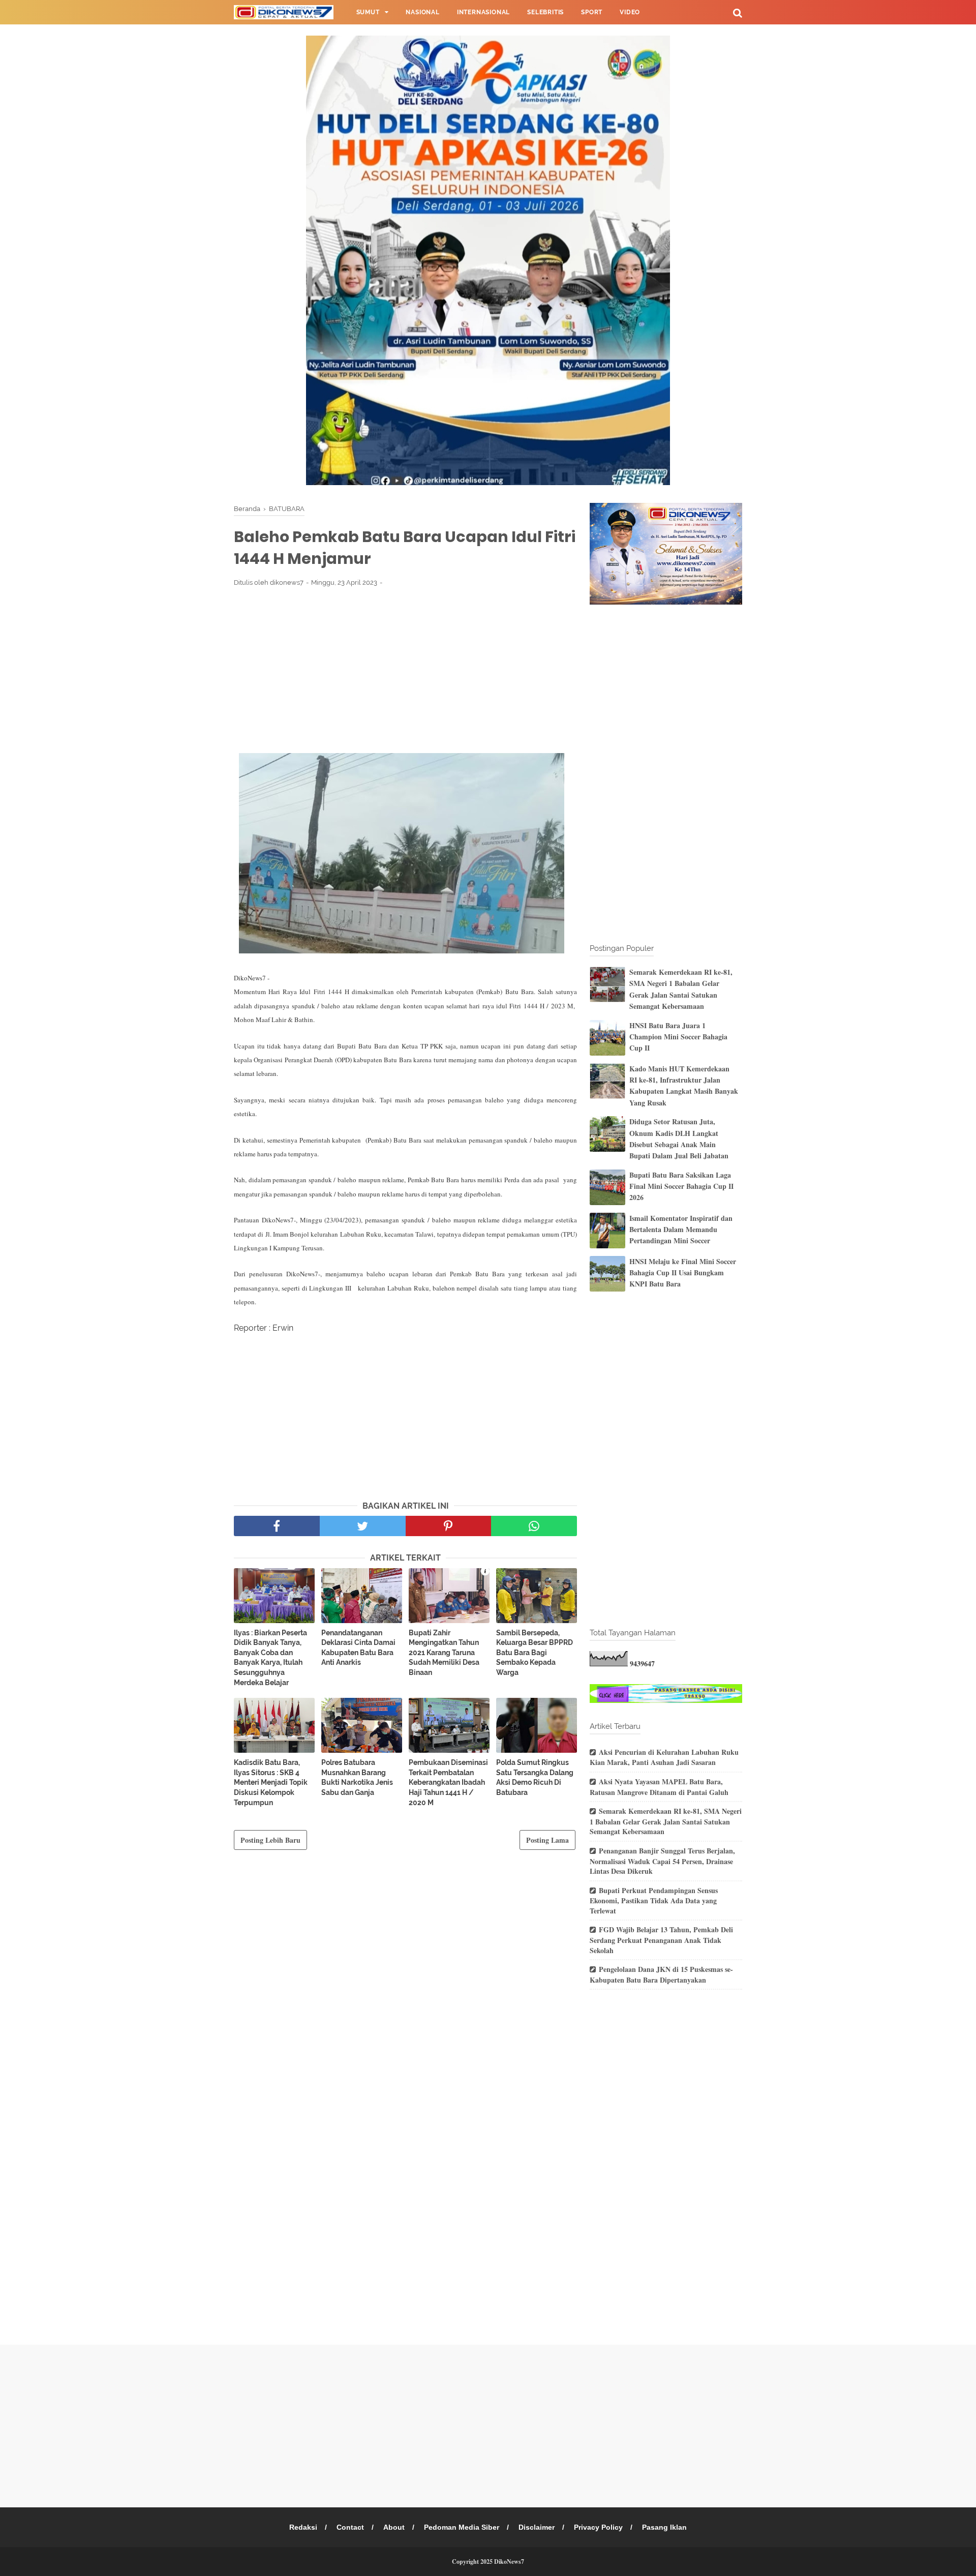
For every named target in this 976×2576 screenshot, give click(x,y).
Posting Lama (547, 1840)
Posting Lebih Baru (270, 1840)
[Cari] (738, 12)
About (394, 2527)
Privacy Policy (598, 2527)
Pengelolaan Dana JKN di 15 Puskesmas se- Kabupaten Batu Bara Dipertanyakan (661, 1974)
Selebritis (545, 12)
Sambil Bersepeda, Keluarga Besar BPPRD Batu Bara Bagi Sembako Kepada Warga (535, 1653)
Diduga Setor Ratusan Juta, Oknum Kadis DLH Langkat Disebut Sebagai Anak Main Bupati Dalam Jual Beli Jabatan (679, 1139)
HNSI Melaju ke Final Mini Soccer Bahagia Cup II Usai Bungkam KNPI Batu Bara (683, 1273)
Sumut (368, 12)
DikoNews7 (509, 2562)
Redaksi (303, 2527)
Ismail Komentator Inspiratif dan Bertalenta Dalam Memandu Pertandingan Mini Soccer (681, 1230)
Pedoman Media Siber (462, 2527)
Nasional (422, 12)
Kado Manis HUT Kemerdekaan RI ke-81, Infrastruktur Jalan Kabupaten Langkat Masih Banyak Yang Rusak (684, 1086)
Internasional (483, 12)
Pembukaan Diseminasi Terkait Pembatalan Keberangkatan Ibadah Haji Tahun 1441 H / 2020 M (448, 1782)
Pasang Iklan (664, 2527)
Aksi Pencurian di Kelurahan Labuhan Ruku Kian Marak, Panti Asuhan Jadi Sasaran (664, 1757)
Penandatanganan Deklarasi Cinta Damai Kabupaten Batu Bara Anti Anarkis (358, 1648)
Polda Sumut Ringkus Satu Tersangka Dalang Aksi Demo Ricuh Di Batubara (535, 1777)
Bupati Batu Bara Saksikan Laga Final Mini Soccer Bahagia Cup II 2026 (681, 1186)
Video (630, 12)
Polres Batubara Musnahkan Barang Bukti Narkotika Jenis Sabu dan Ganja (357, 1777)
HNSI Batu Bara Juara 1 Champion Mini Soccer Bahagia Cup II (678, 1037)
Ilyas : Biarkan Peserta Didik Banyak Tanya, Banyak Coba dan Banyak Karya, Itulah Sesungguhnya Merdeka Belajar (270, 1658)
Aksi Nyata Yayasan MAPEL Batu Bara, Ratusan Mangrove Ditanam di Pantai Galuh (659, 1787)
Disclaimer (537, 2527)
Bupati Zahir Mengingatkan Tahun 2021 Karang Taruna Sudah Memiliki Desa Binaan (444, 1653)
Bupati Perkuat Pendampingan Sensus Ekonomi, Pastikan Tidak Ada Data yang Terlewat (654, 1900)
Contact (350, 2527)
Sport (592, 12)
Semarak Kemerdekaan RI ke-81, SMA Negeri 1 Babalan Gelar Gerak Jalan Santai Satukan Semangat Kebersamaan (681, 989)
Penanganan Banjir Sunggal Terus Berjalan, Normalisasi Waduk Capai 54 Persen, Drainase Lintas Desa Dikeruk (662, 1861)
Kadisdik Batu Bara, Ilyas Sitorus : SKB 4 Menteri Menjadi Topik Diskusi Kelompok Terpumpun (271, 1782)
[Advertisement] (405, 670)
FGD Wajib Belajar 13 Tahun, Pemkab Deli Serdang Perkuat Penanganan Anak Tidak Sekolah (661, 1940)
